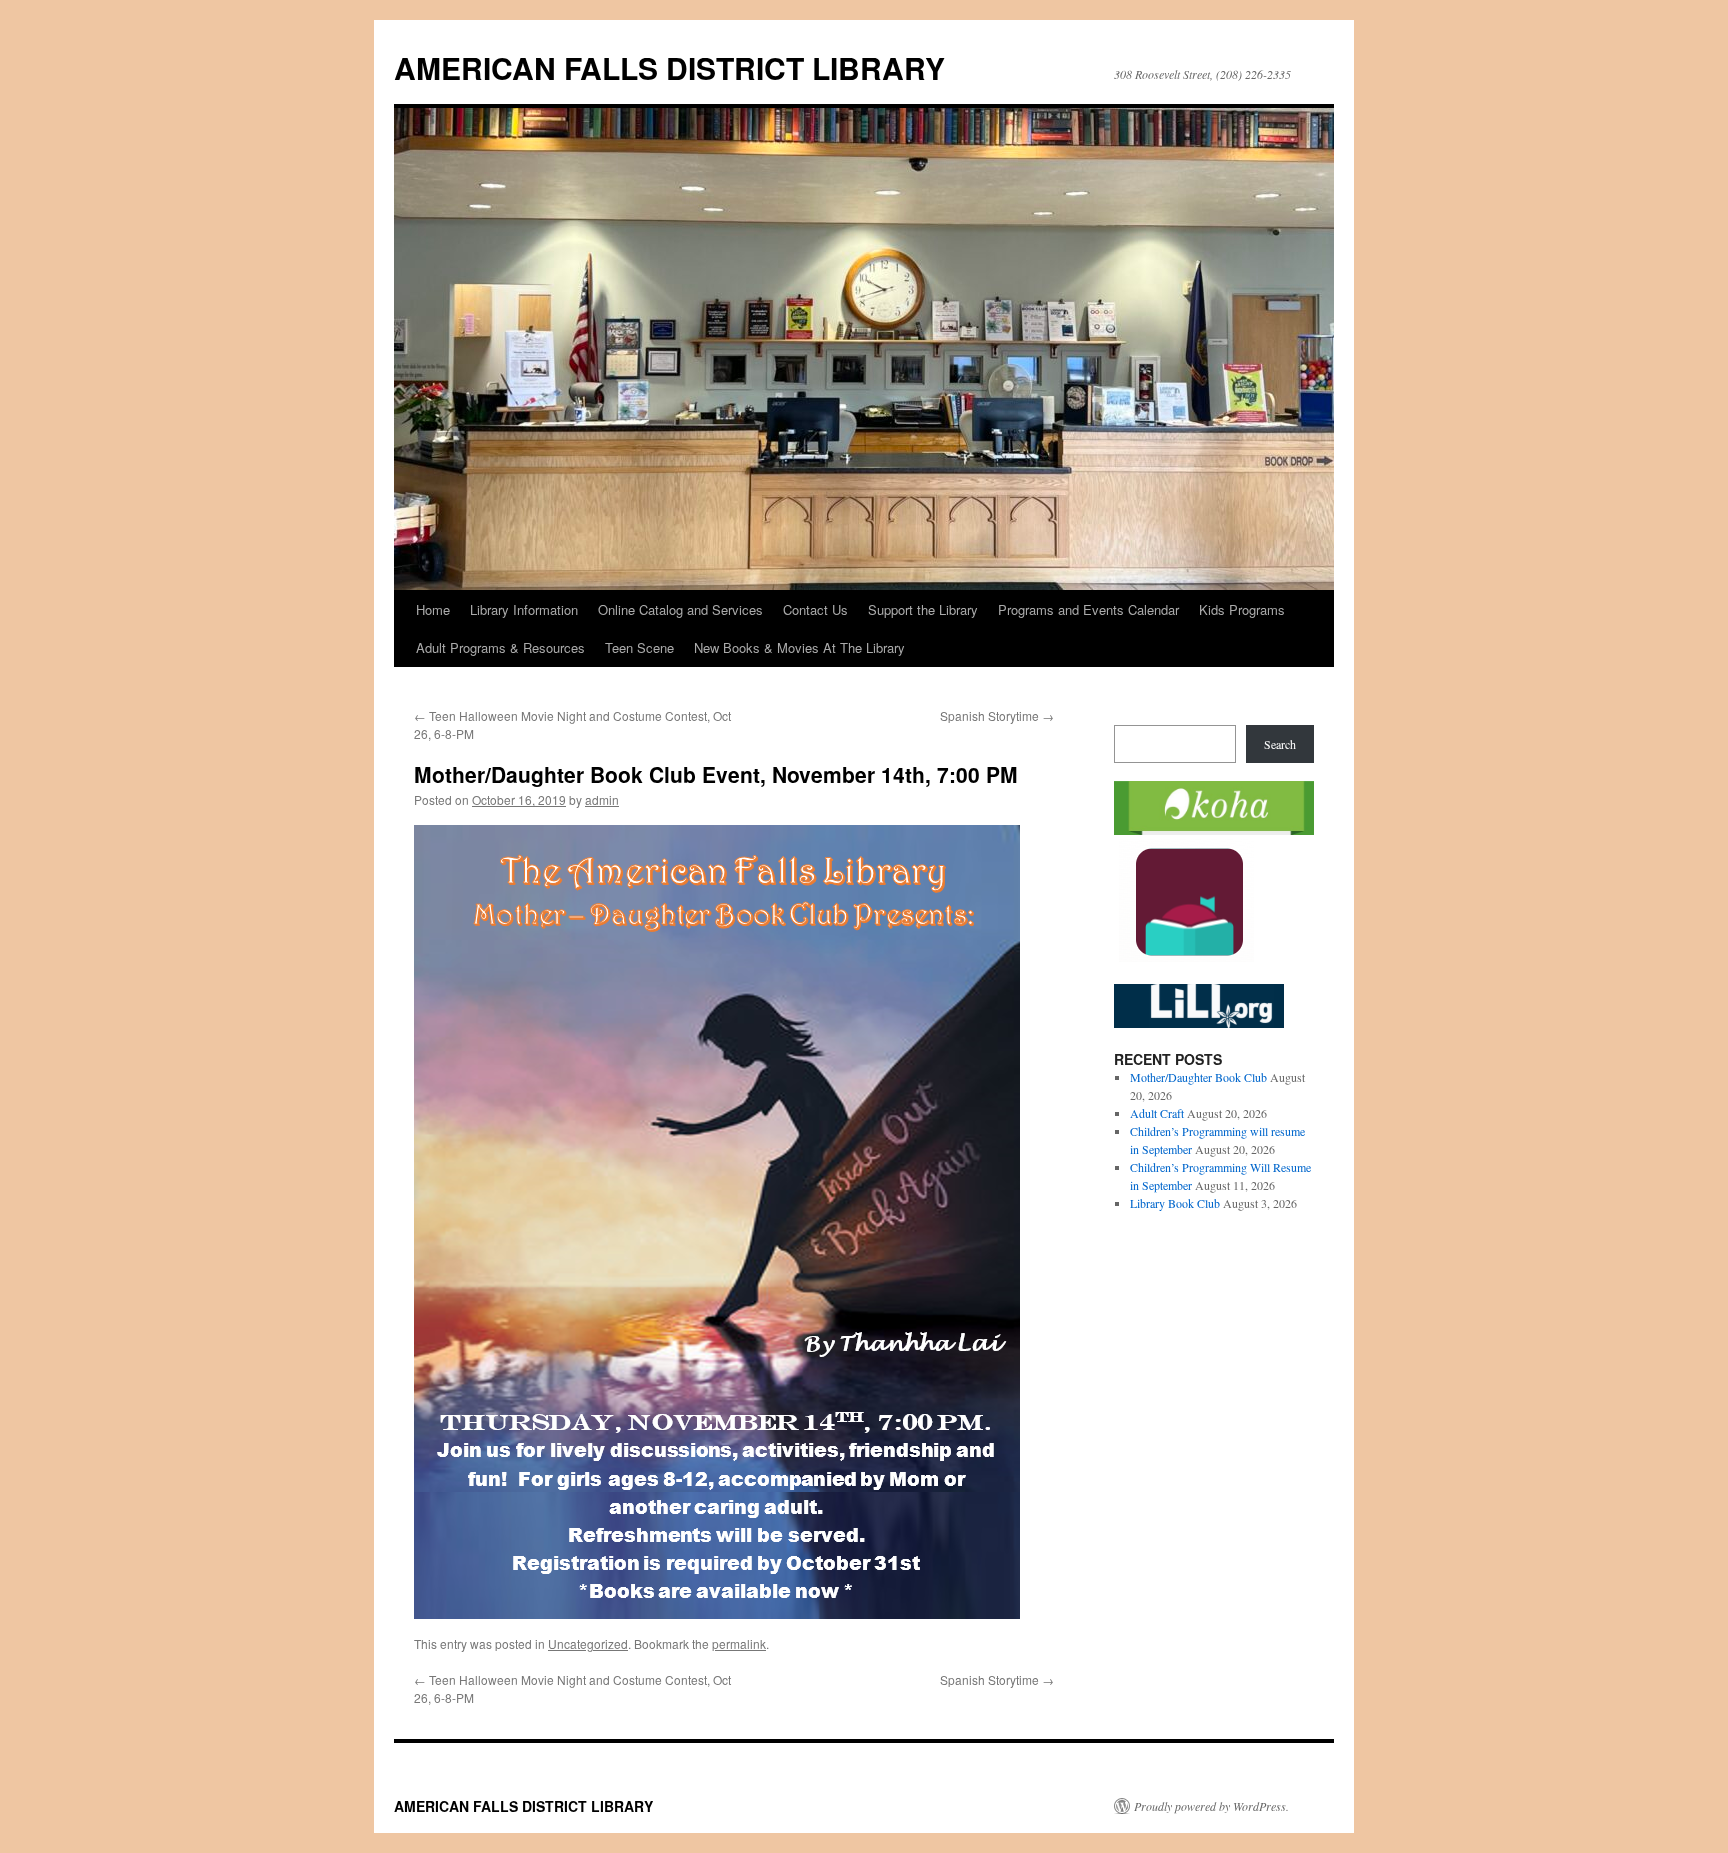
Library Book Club (1175, 1203)
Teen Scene (639, 647)
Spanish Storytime (997, 715)
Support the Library (923, 609)
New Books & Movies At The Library (799, 647)
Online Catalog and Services (680, 609)
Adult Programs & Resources (500, 647)
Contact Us (815, 609)
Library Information (524, 609)
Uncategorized (588, 1643)
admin (602, 799)
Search (1280, 744)
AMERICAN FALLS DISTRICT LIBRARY (669, 67)
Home (433, 609)
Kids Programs (1242, 609)
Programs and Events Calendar (1088, 609)
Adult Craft (1157, 1113)
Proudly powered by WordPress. (1211, 1806)
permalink (739, 1643)
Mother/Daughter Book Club (1198, 1077)
